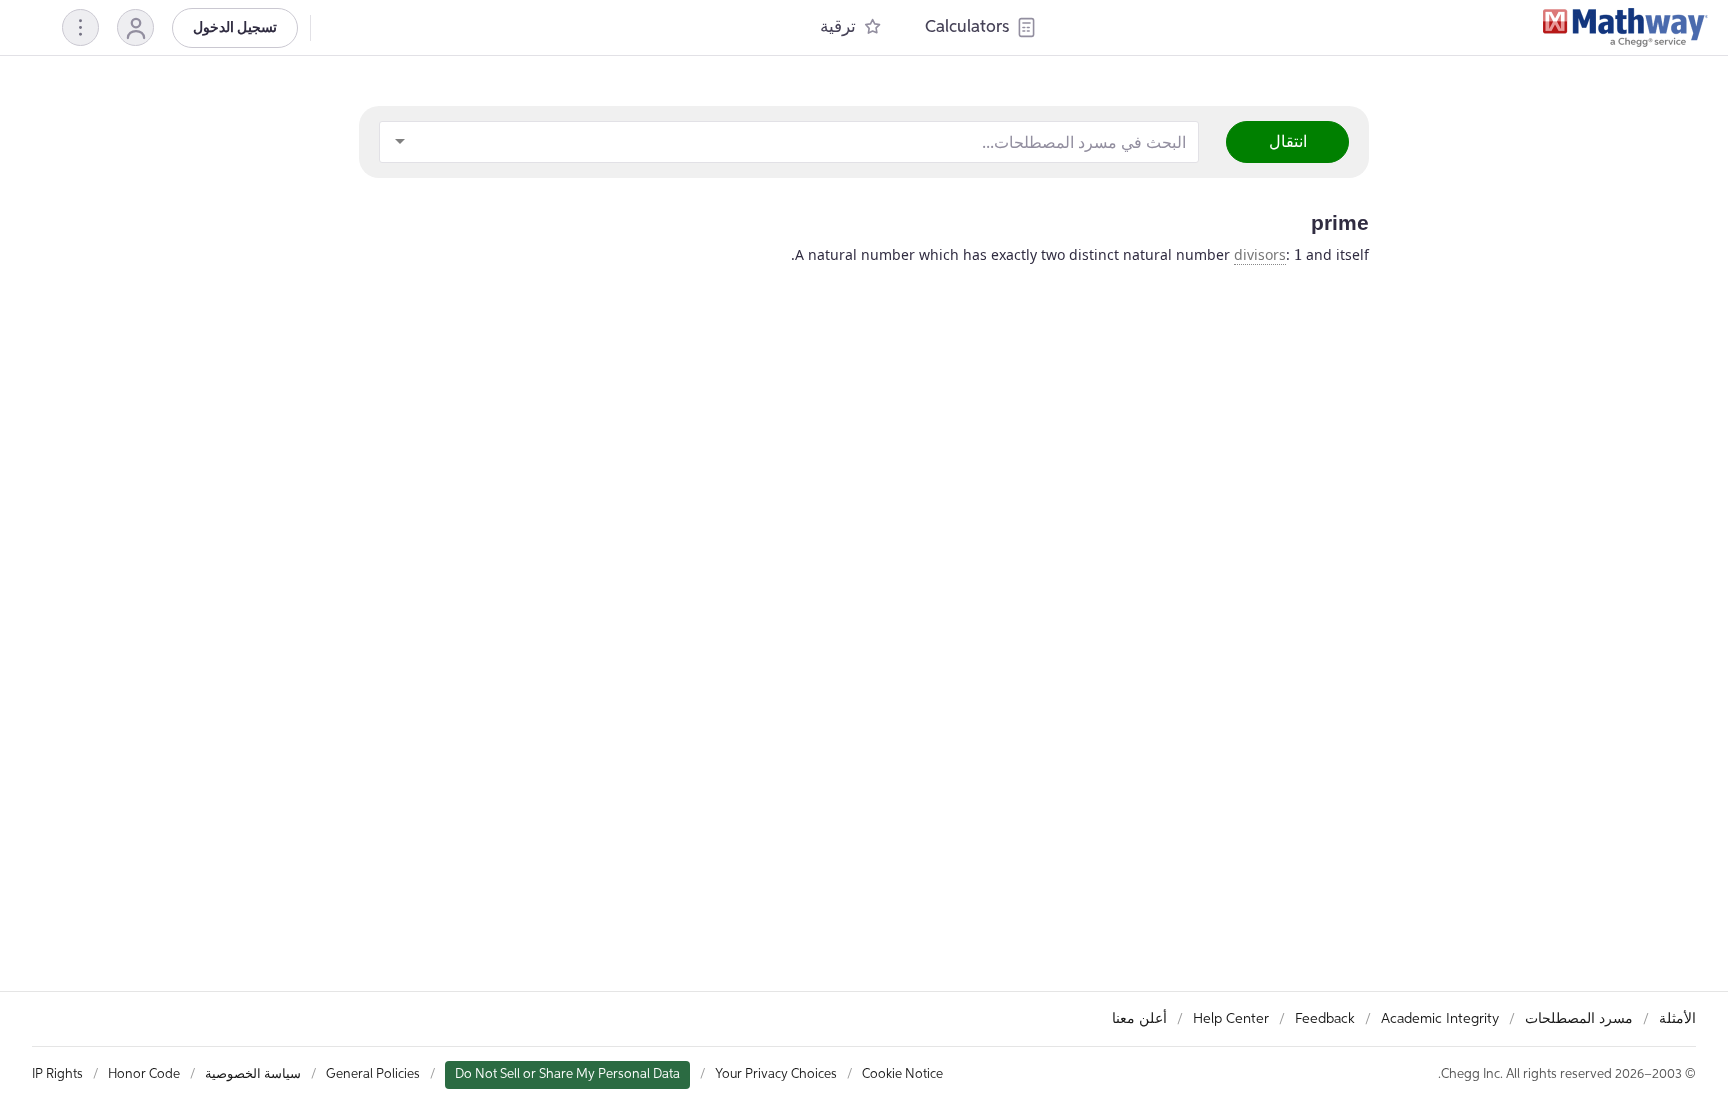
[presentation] (1298, 255)
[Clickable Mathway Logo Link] (1625, 28)
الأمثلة (1677, 1019)
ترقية (838, 27)
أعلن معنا (1139, 1019)
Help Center (1231, 1019)
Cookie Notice (902, 1074)
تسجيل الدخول (235, 28)
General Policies (373, 1074)
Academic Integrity (1440, 1019)
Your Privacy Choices (776, 1074)
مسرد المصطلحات (1579, 1019)
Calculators (967, 27)
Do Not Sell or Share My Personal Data (567, 1074)
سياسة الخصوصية (253, 1074)
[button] (135, 27)
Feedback (1325, 1019)
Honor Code (144, 1074)
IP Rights (57, 1074)
